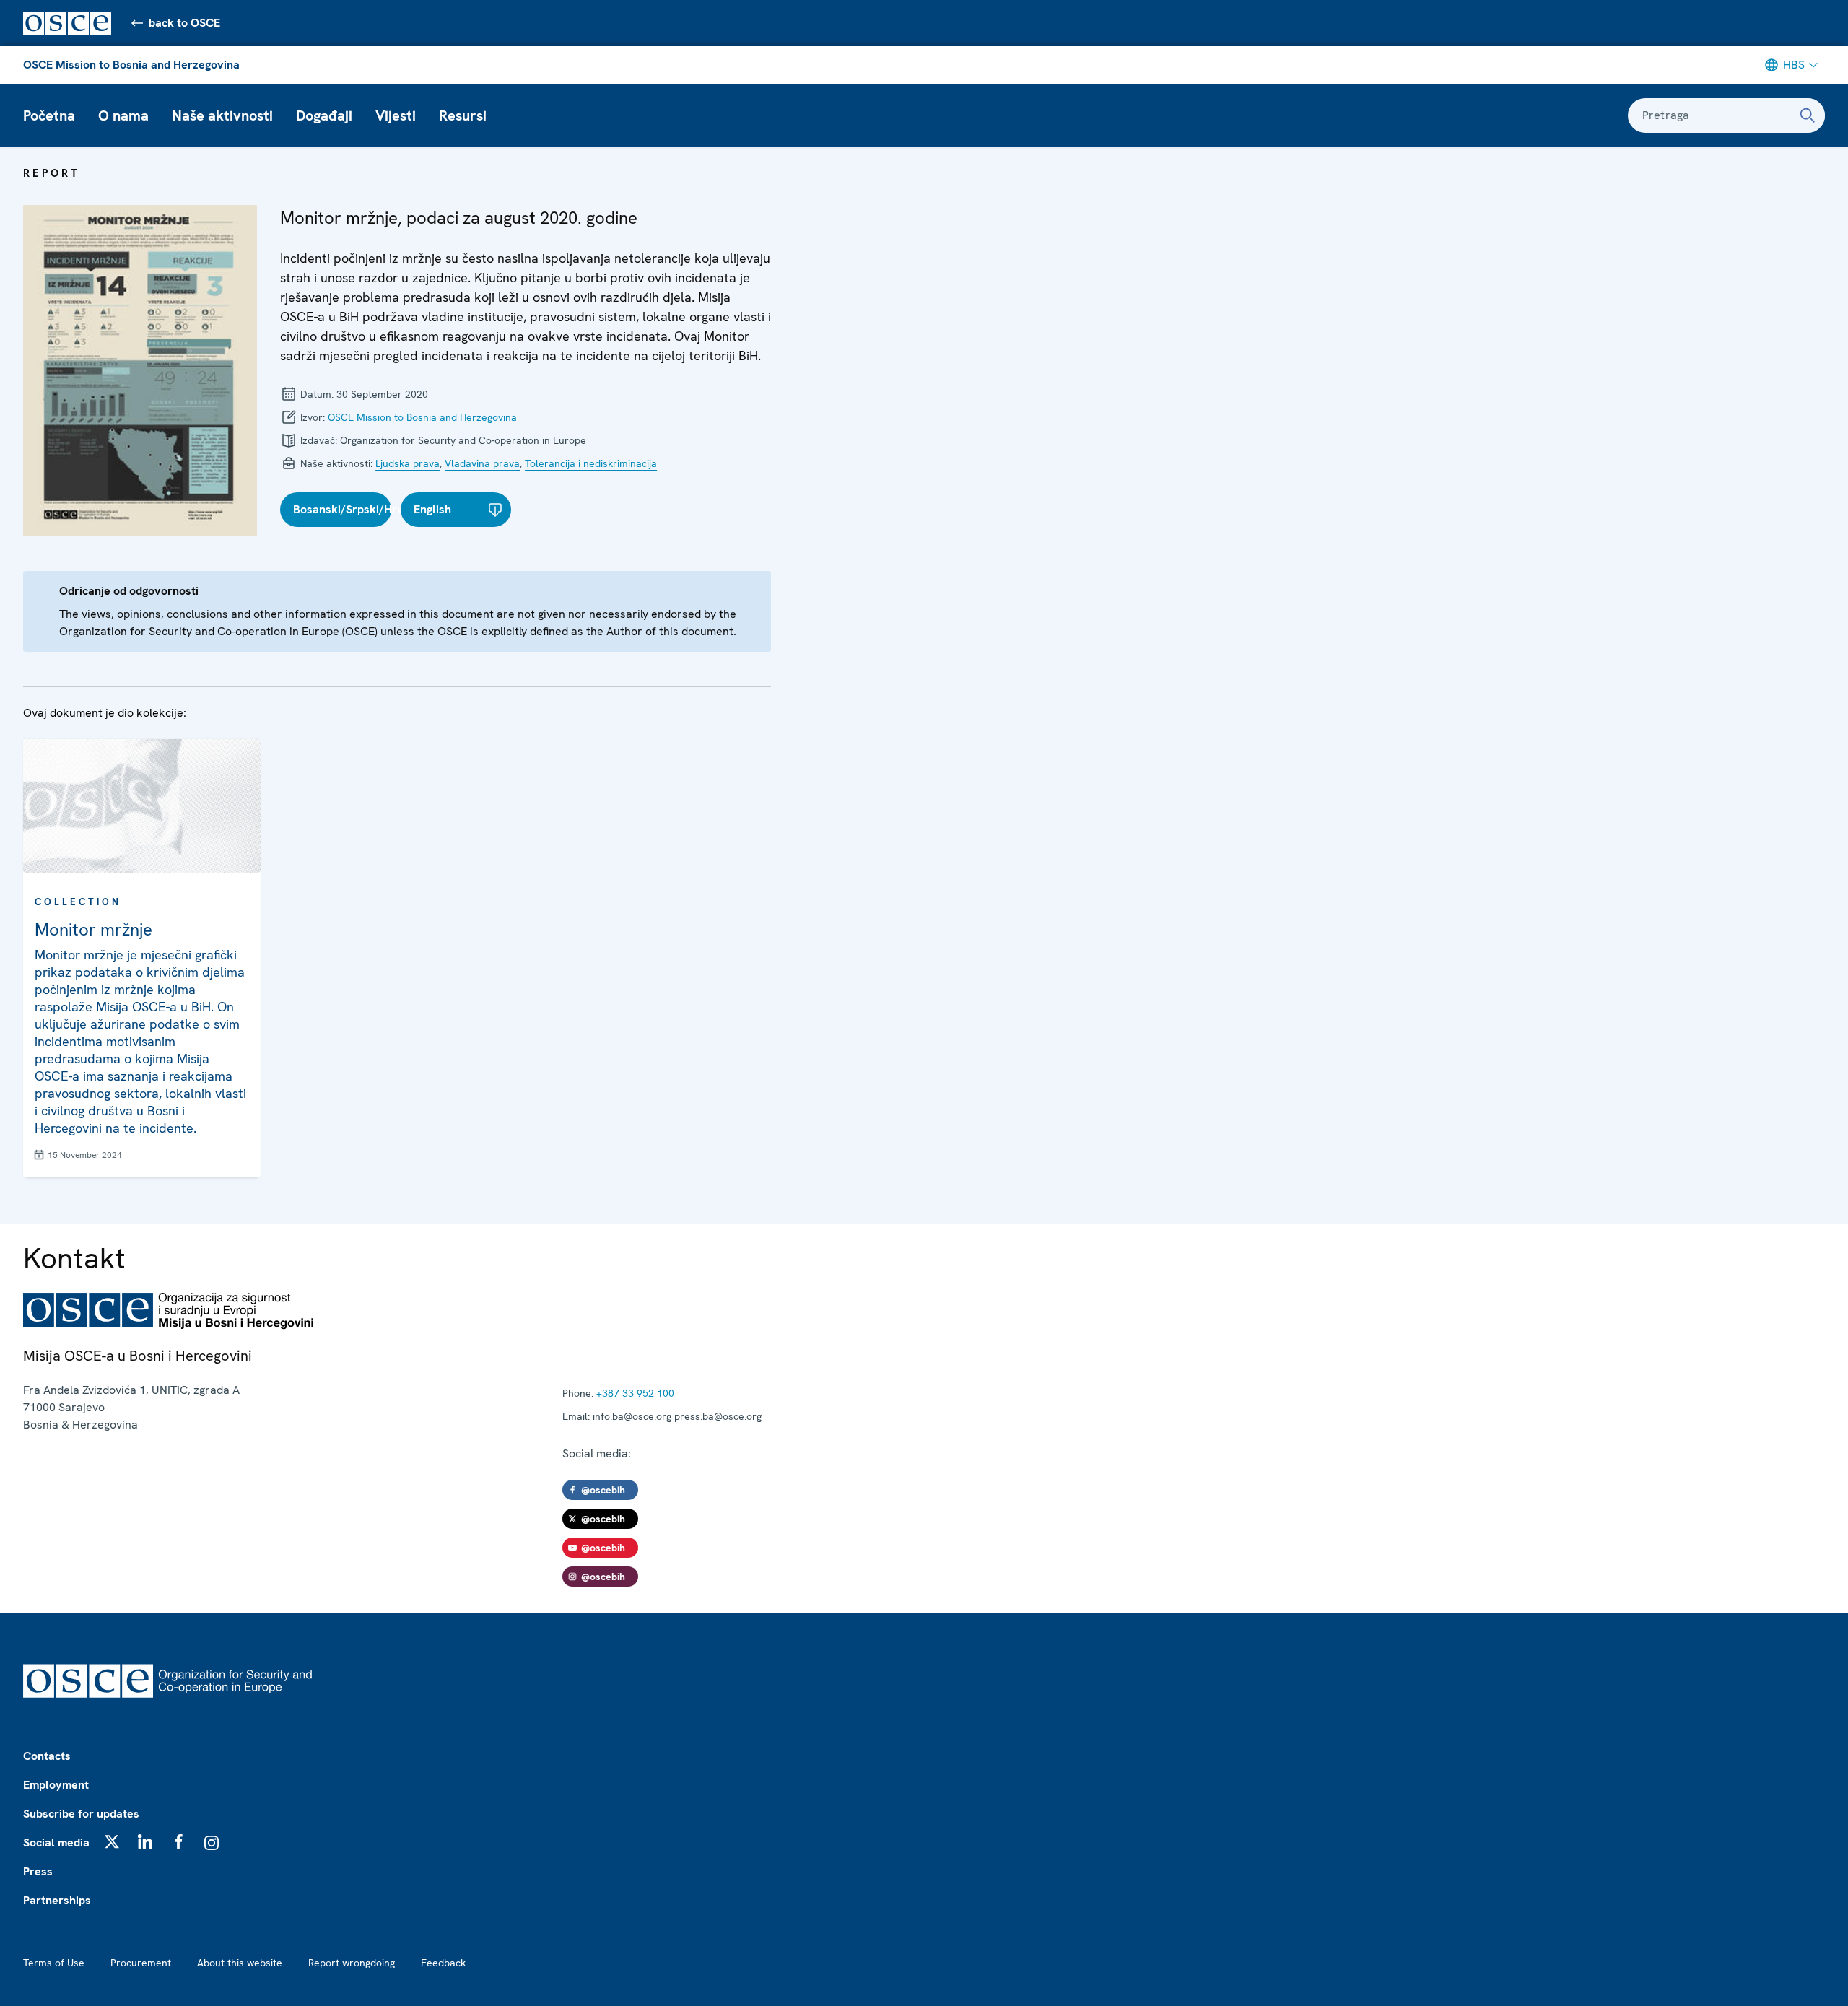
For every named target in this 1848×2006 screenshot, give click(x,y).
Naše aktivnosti (222, 115)
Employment (56, 1785)
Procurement (141, 1963)
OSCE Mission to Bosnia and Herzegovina (131, 65)
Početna (49, 115)
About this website (240, 1963)
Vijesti (396, 115)
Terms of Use (54, 1963)
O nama (123, 115)
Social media (56, 1843)
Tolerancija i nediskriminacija (591, 463)
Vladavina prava (482, 463)
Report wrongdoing (352, 1963)
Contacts (47, 1756)
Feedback (443, 1963)
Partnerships (57, 1900)
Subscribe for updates (81, 1814)
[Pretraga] (1808, 115)
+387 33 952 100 (635, 1393)
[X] (112, 1841)
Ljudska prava (407, 463)
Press (38, 1871)
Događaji (324, 115)
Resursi (463, 115)
